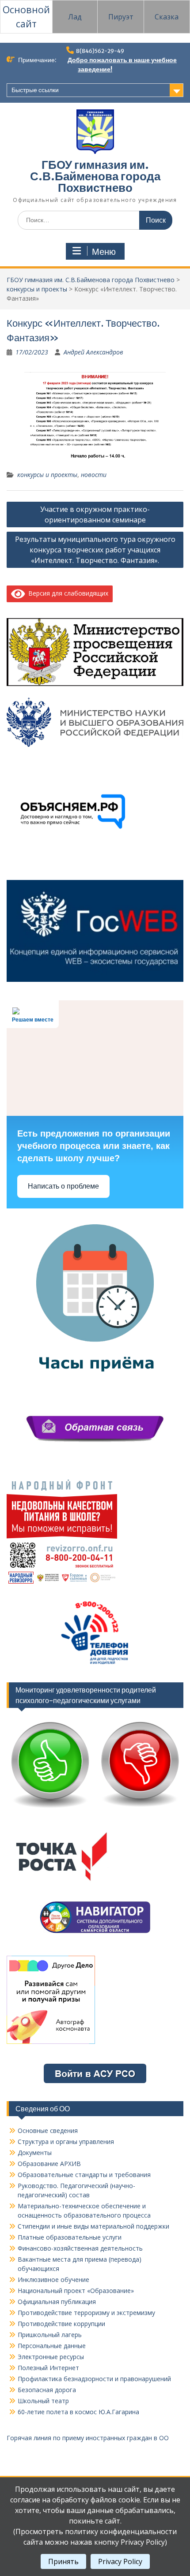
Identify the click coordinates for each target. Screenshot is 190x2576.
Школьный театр (43, 2401)
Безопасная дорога (47, 2390)
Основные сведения (48, 2131)
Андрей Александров (93, 352)
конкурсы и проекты (37, 289)
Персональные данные (52, 2346)
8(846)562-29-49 (100, 51)
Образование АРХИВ (49, 2164)
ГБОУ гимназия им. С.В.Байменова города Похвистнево (95, 176)
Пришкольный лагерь (50, 2335)
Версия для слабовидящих (67, 593)
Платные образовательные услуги (70, 2237)
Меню (104, 252)
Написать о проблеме (63, 1186)
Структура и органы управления (66, 2142)
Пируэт (121, 17)
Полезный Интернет (48, 2368)
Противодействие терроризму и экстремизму (86, 2313)
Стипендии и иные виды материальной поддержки (93, 2226)
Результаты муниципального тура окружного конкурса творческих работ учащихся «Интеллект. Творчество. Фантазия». (95, 550)
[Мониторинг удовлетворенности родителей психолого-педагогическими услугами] (95, 1810)
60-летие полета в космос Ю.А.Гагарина (78, 2412)
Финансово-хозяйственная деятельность (80, 2248)
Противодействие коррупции (61, 2324)
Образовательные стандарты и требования (84, 2175)
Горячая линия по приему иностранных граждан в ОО (88, 2438)
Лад (75, 17)
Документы (35, 2153)
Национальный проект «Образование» (76, 2291)
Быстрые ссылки (35, 90)
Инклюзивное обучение (53, 2280)
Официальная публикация (57, 2302)
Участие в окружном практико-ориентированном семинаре (95, 514)
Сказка (167, 17)
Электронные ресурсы (51, 2357)
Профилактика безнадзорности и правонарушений (94, 2379)
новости (94, 475)
